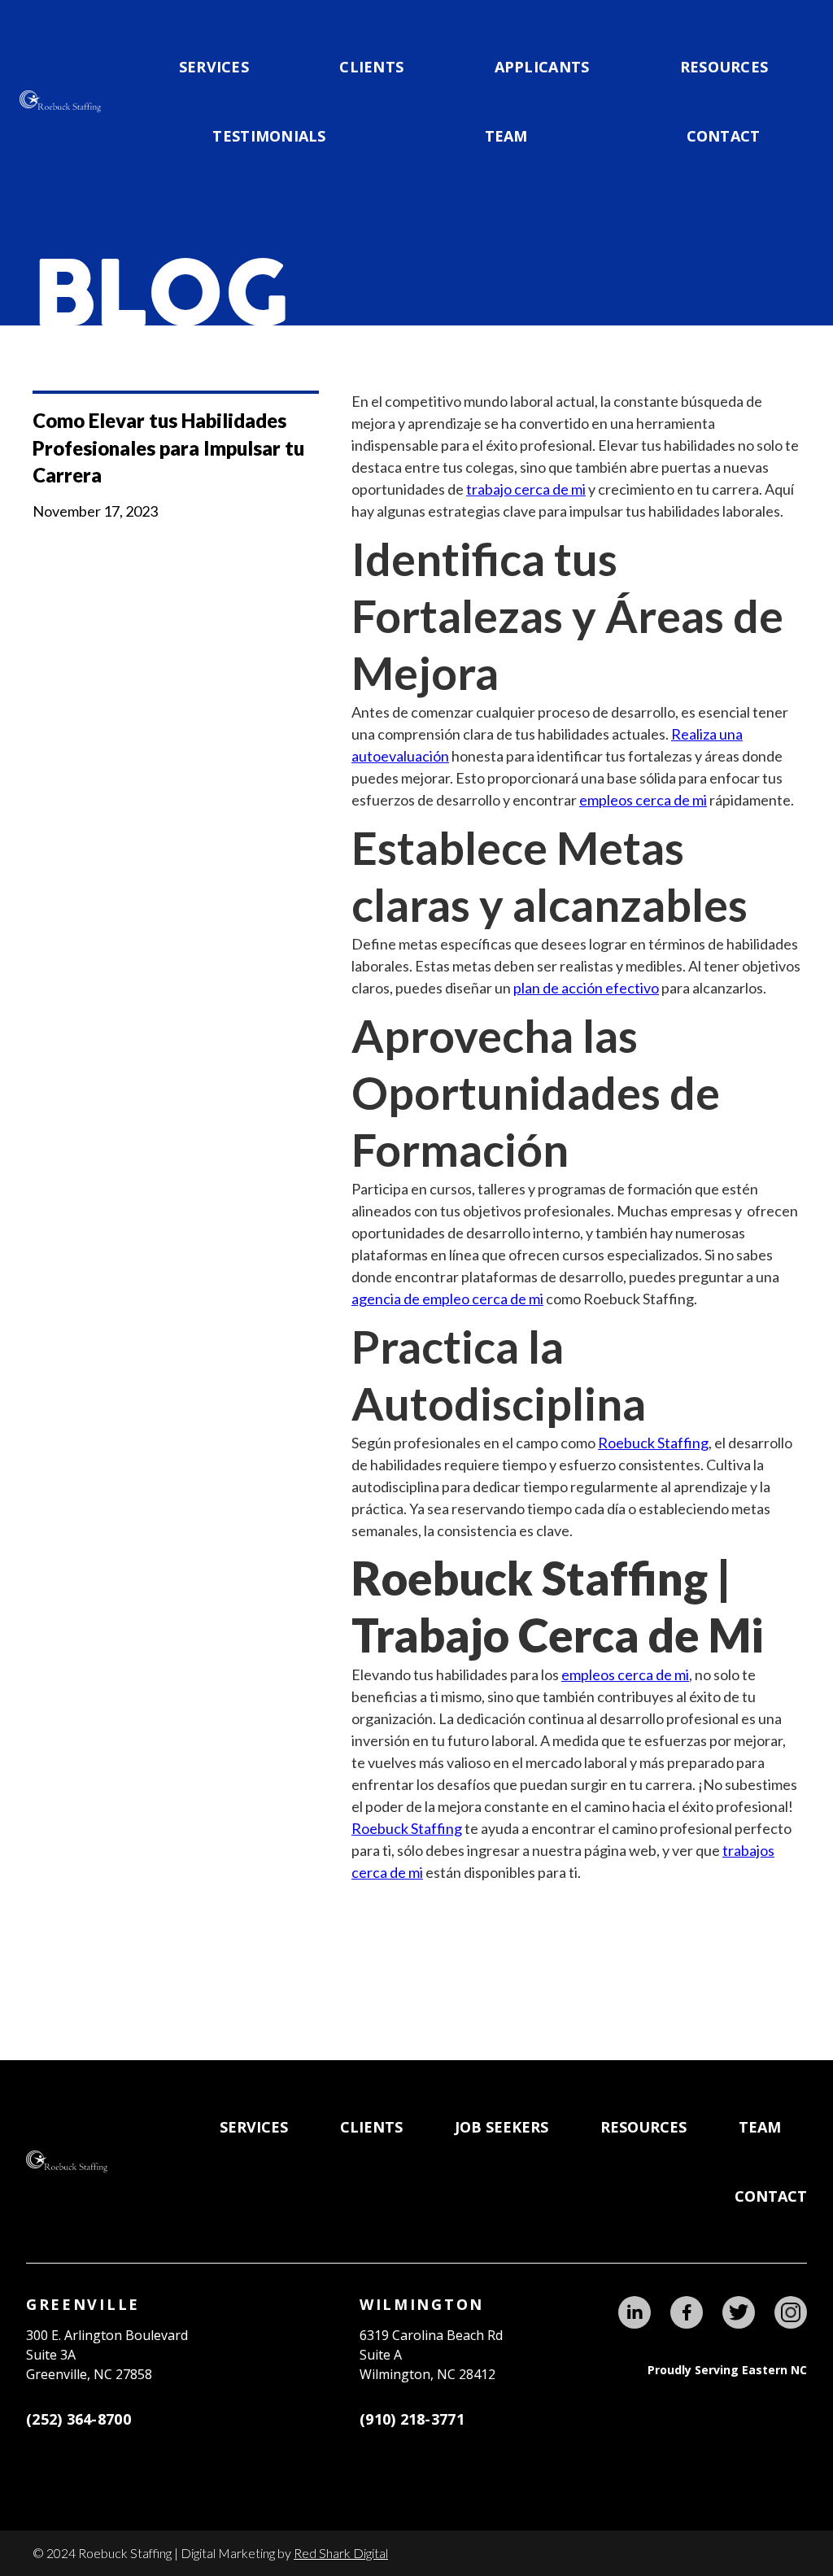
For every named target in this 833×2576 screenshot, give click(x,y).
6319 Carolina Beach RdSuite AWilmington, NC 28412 (431, 2355)
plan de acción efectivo (586, 988)
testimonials (269, 136)
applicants (542, 67)
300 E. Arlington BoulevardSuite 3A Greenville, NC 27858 (107, 2355)
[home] (60, 101)
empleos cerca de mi (643, 800)
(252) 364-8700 (79, 2419)
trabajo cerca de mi (526, 489)
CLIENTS (371, 67)
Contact (724, 136)
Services (214, 67)
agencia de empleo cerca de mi (447, 1299)
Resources (724, 67)
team (506, 136)
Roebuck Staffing (653, 1443)
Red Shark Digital (341, 2553)
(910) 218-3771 (412, 2419)
